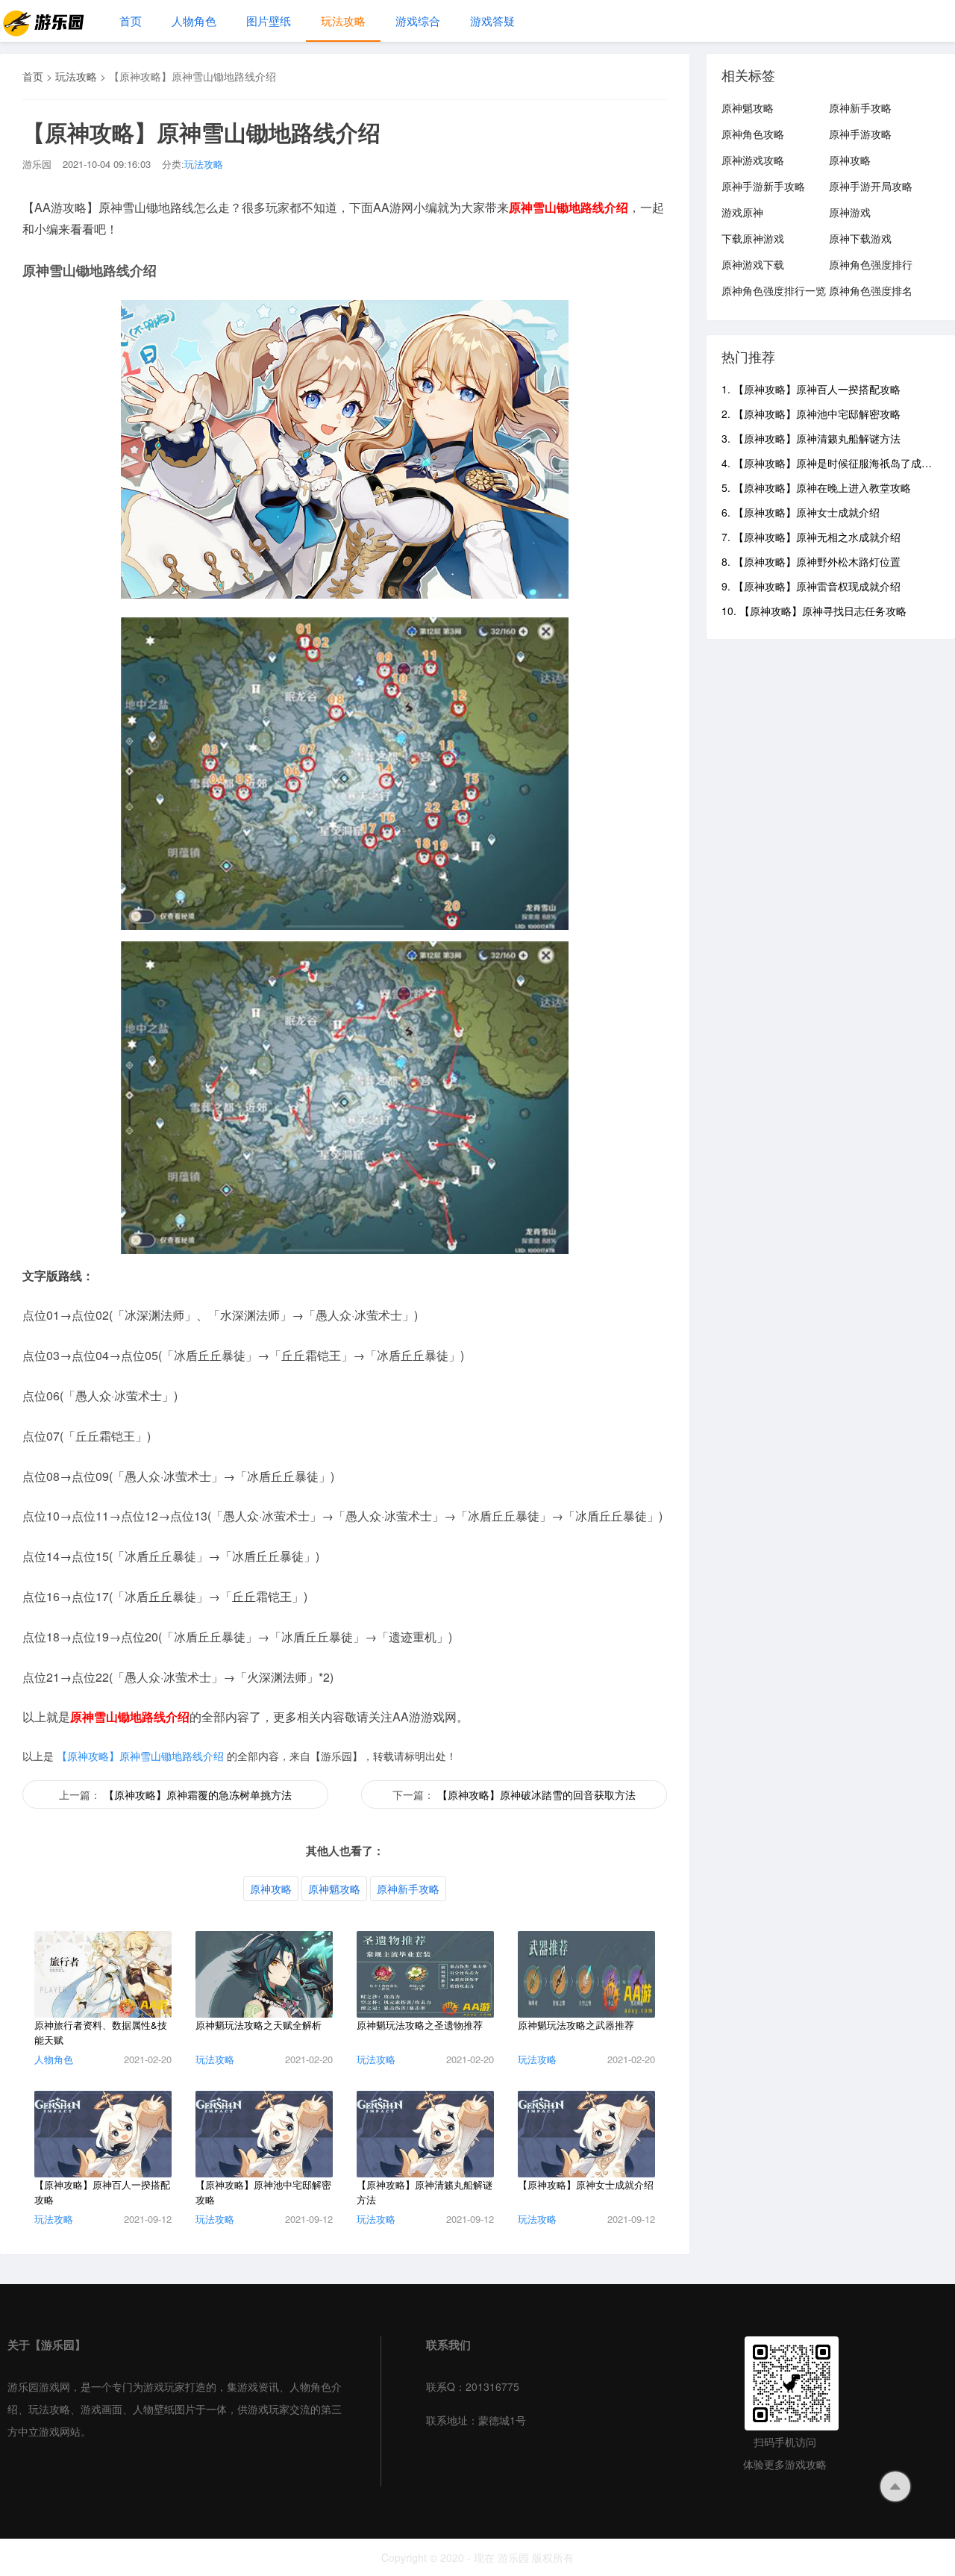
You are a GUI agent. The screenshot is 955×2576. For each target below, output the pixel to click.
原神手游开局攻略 (871, 186)
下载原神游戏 (753, 238)
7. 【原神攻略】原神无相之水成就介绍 (811, 537)
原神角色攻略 (753, 134)
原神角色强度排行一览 (774, 290)
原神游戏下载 (753, 264)
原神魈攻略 (334, 1889)
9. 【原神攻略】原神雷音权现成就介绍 (811, 586)
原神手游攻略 (860, 134)
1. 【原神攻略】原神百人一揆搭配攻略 (811, 389)
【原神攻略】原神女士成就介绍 (586, 2184)
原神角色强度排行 (871, 264)
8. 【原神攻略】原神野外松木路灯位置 (811, 561)
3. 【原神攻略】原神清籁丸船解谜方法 (811, 438)
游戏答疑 (492, 21)
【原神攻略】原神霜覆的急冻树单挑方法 (198, 1794)
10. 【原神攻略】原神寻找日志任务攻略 (814, 611)
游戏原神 (742, 212)
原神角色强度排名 (871, 290)
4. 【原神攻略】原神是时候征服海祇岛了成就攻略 (837, 463)
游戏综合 (418, 21)
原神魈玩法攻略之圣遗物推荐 (420, 2025)
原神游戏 (850, 212)
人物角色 (194, 21)
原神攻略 (271, 1889)
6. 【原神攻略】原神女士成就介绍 (801, 512)
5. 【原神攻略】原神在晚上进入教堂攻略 (816, 487)
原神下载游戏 (860, 238)
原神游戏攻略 (753, 160)
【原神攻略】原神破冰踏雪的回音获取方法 (536, 1794)
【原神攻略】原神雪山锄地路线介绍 (140, 1756)
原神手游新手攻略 (763, 186)
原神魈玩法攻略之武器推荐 (576, 2025)
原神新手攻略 (408, 1889)
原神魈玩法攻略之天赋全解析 (259, 2025)
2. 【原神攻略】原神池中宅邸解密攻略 (811, 414)
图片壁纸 (269, 21)
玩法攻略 (343, 21)
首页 (131, 21)
